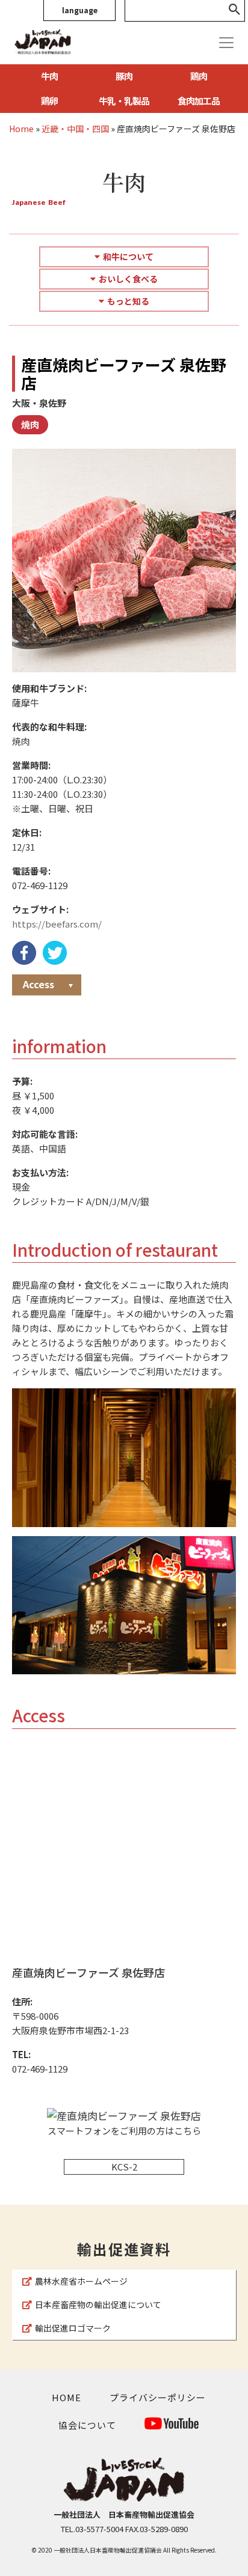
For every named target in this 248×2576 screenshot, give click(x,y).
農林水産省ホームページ (81, 2281)
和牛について (128, 257)
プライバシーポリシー (158, 2397)
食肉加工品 (199, 101)
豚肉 (124, 76)
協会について (87, 2425)
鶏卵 (49, 101)
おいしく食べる (128, 279)
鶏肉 (199, 76)
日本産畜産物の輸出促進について (98, 2304)
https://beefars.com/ (57, 924)
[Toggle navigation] (226, 43)
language (80, 10)
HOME (67, 2397)
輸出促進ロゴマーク (73, 2328)
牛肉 (49, 76)
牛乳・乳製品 (124, 101)
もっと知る (128, 301)
